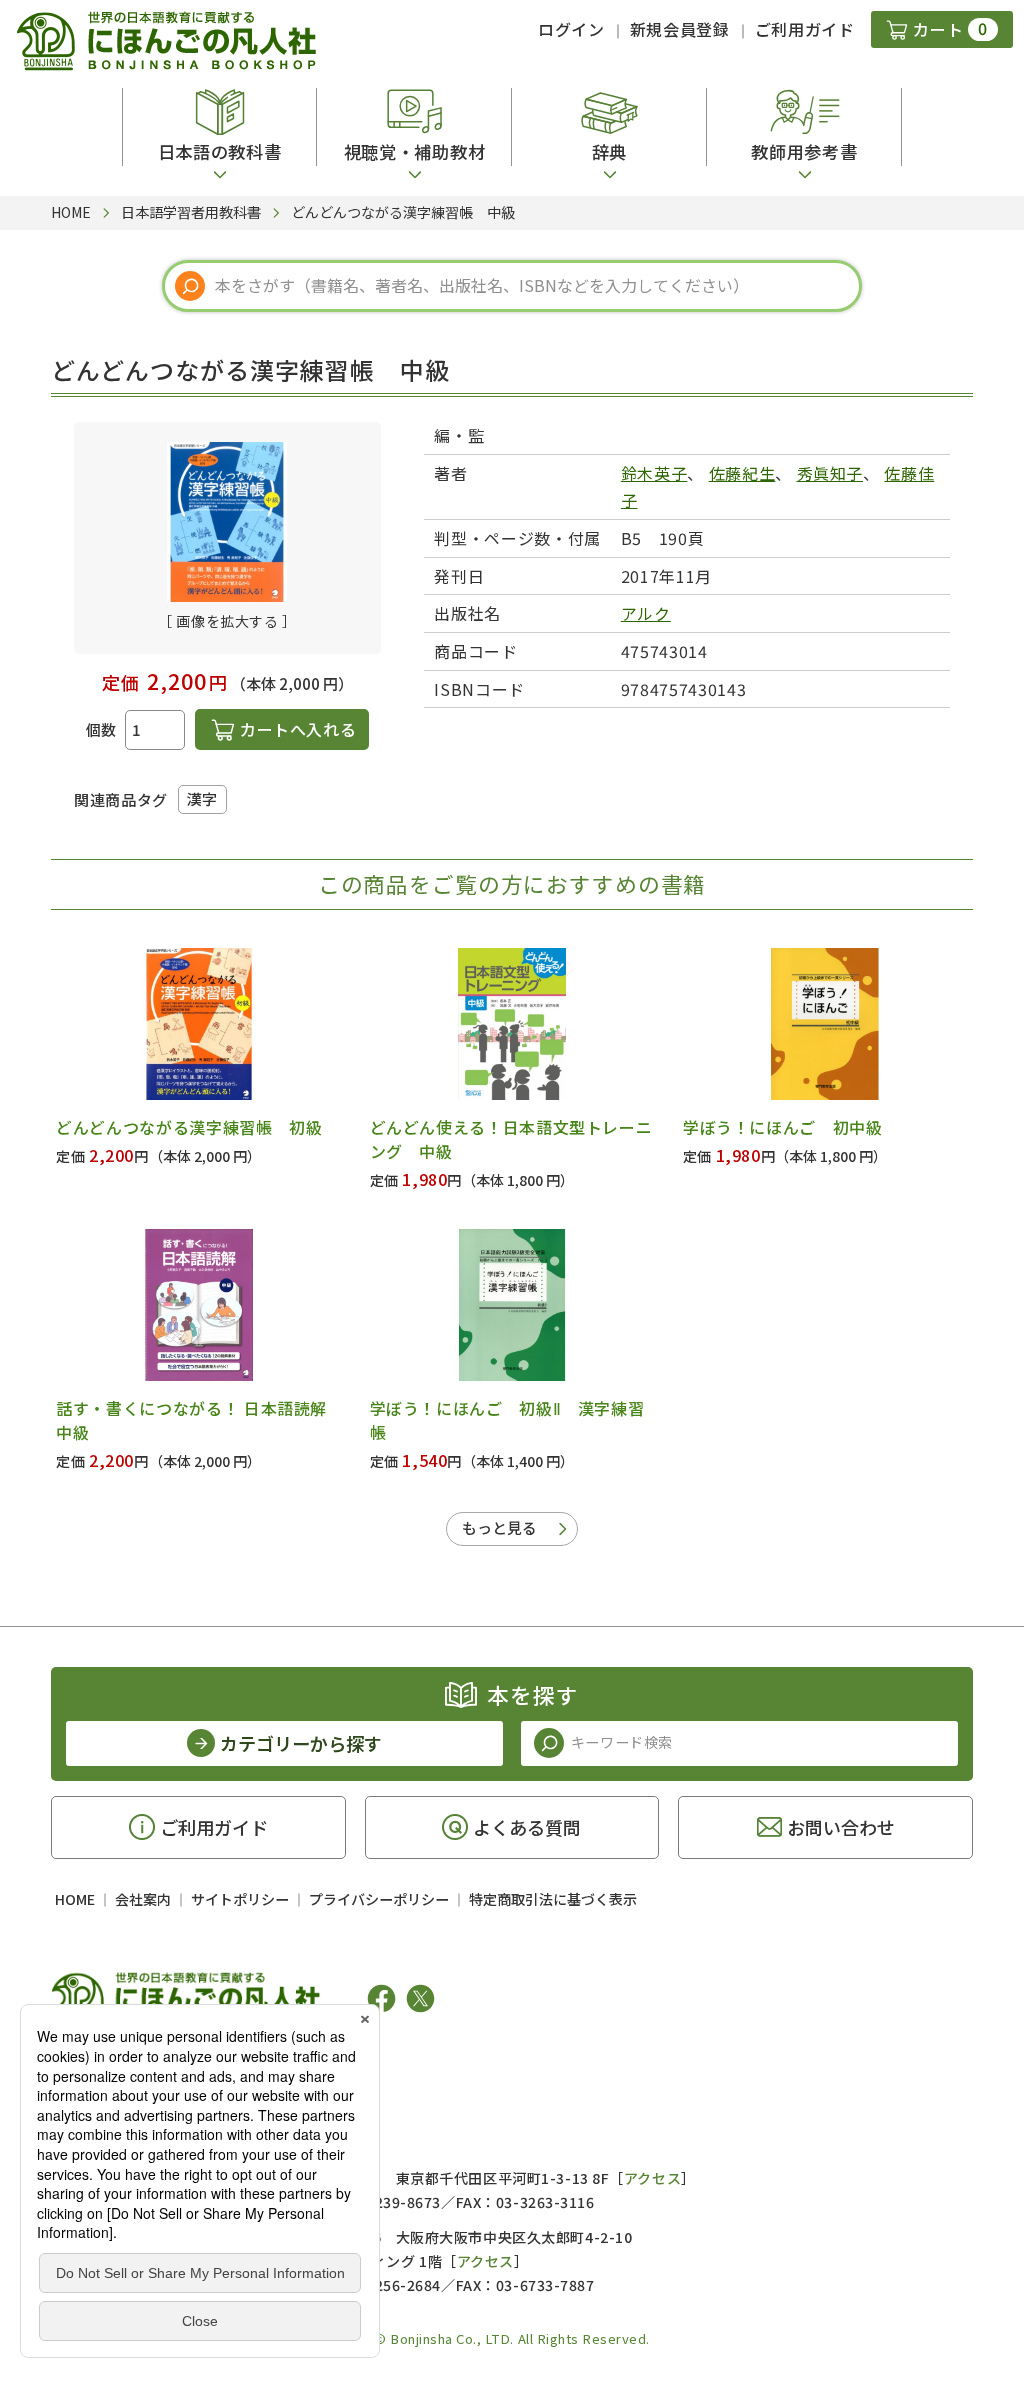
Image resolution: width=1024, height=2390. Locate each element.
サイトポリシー (240, 1899)
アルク (646, 613)
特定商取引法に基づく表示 (553, 1899)
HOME (75, 1899)
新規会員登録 (680, 29)
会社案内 (143, 1899)
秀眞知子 (830, 473)
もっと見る (499, 1527)
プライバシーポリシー (379, 1899)
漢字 (202, 798)
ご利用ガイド (805, 29)
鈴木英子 (654, 473)
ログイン (571, 29)
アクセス (652, 2178)
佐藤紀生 (742, 473)
